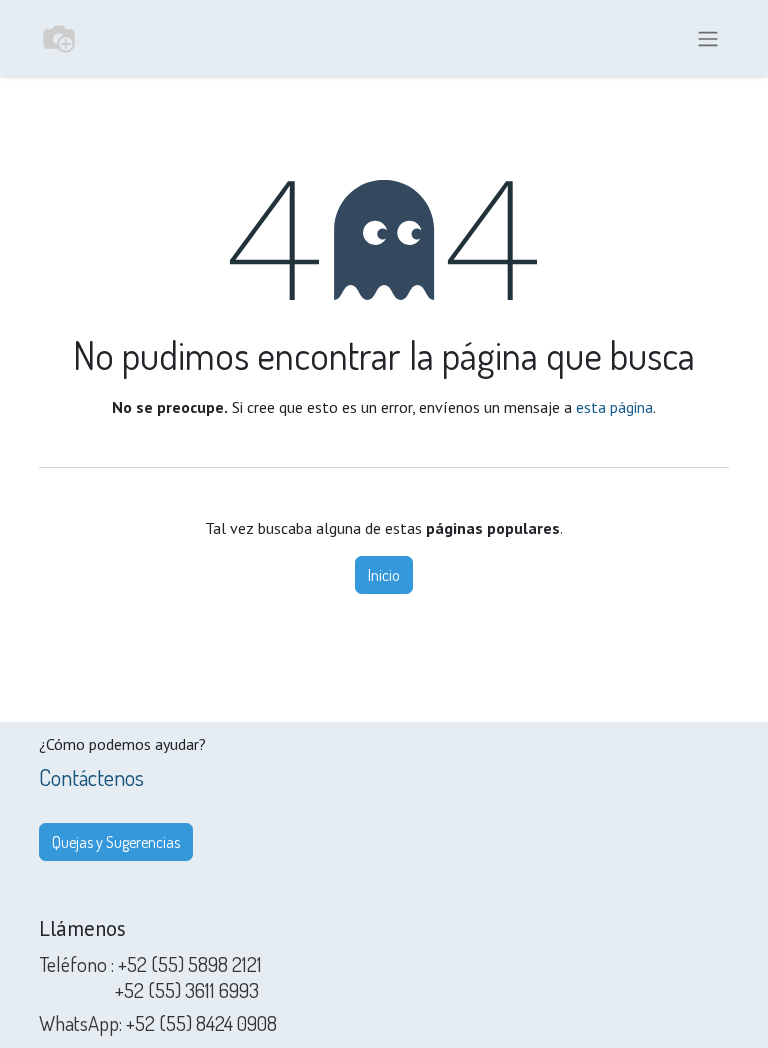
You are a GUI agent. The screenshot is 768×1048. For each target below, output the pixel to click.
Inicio (384, 575)
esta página (614, 407)
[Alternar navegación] (708, 38)
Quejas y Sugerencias (116, 842)
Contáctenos (91, 777)
